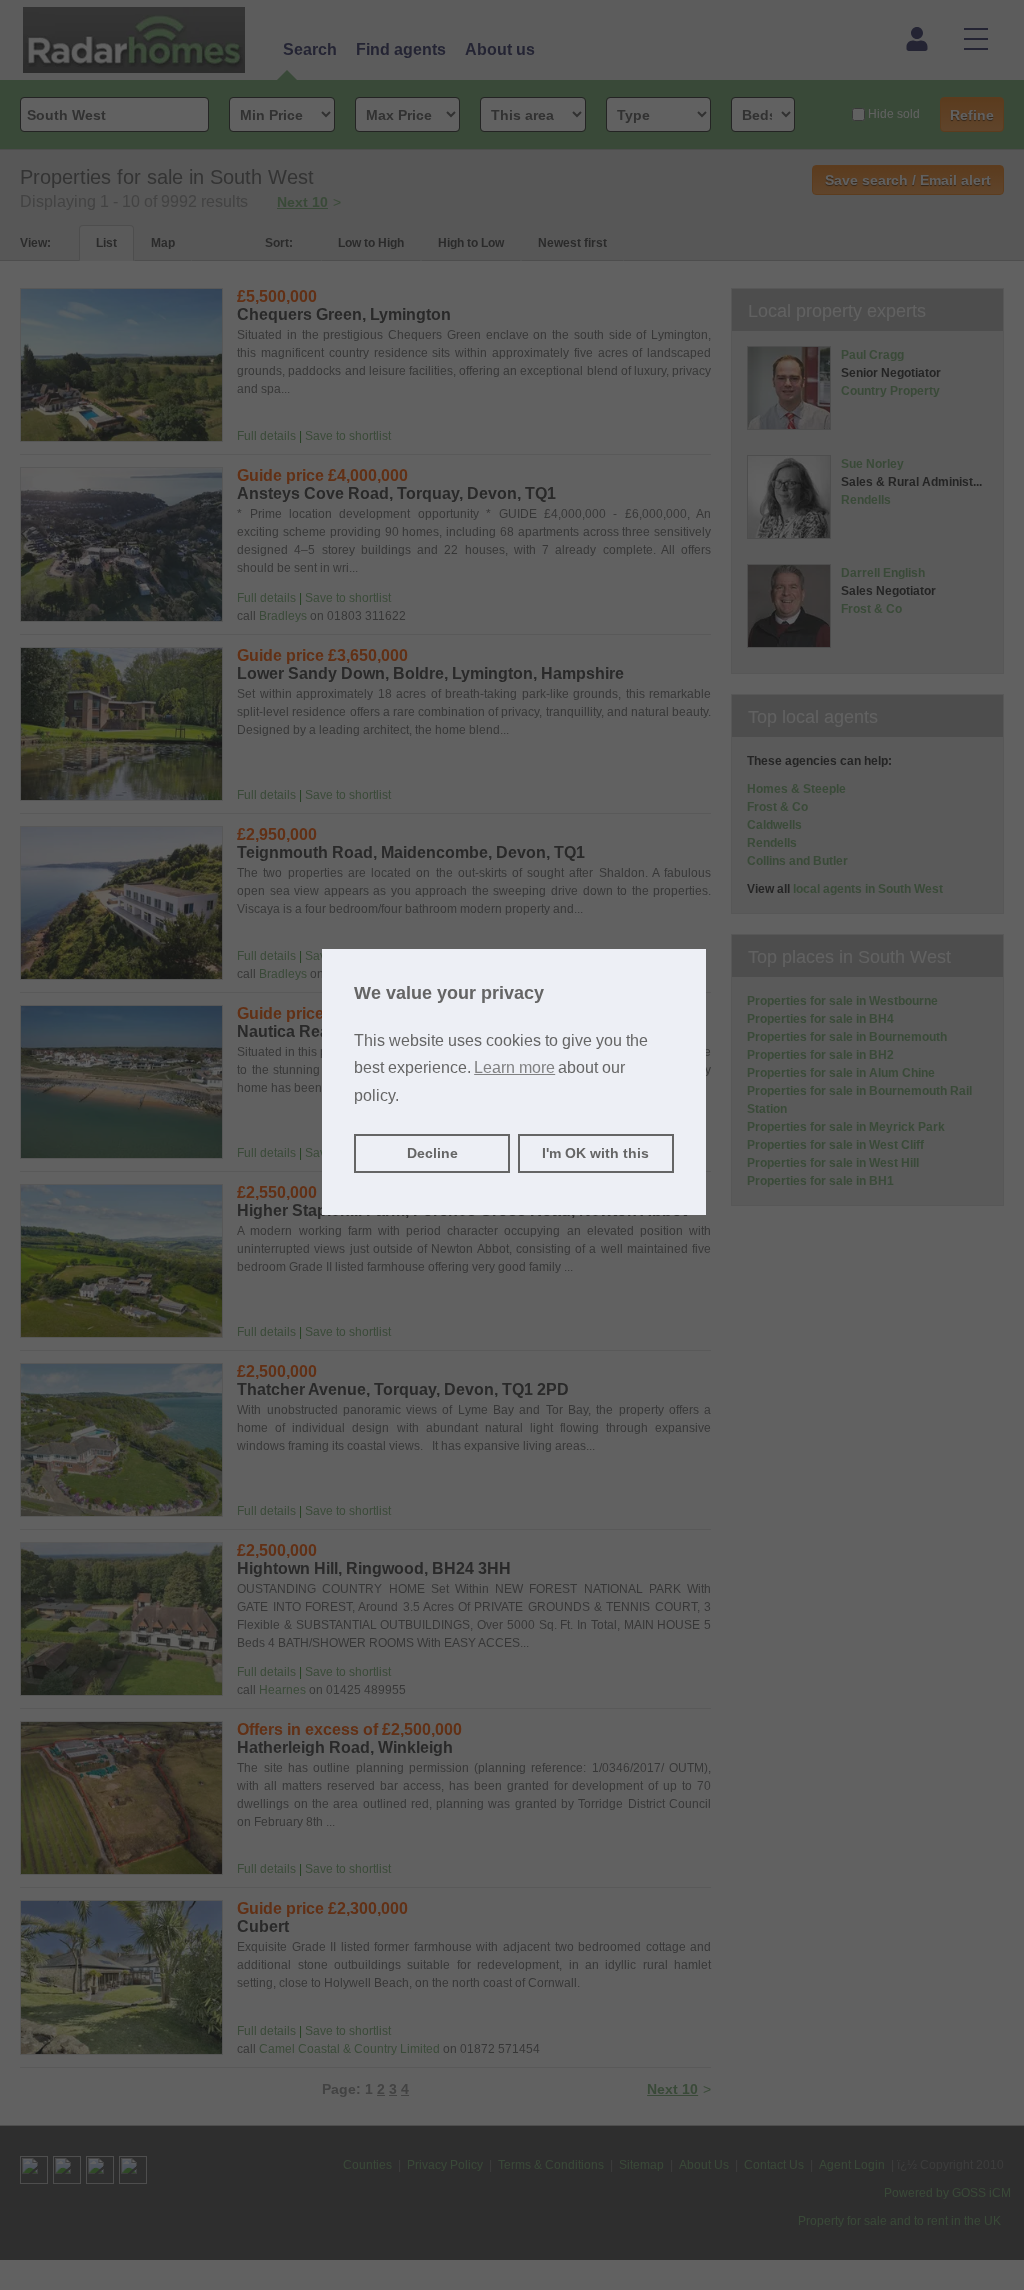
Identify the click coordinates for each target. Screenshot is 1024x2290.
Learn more (514, 1067)
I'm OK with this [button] (595, 1153)
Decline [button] (432, 1153)
